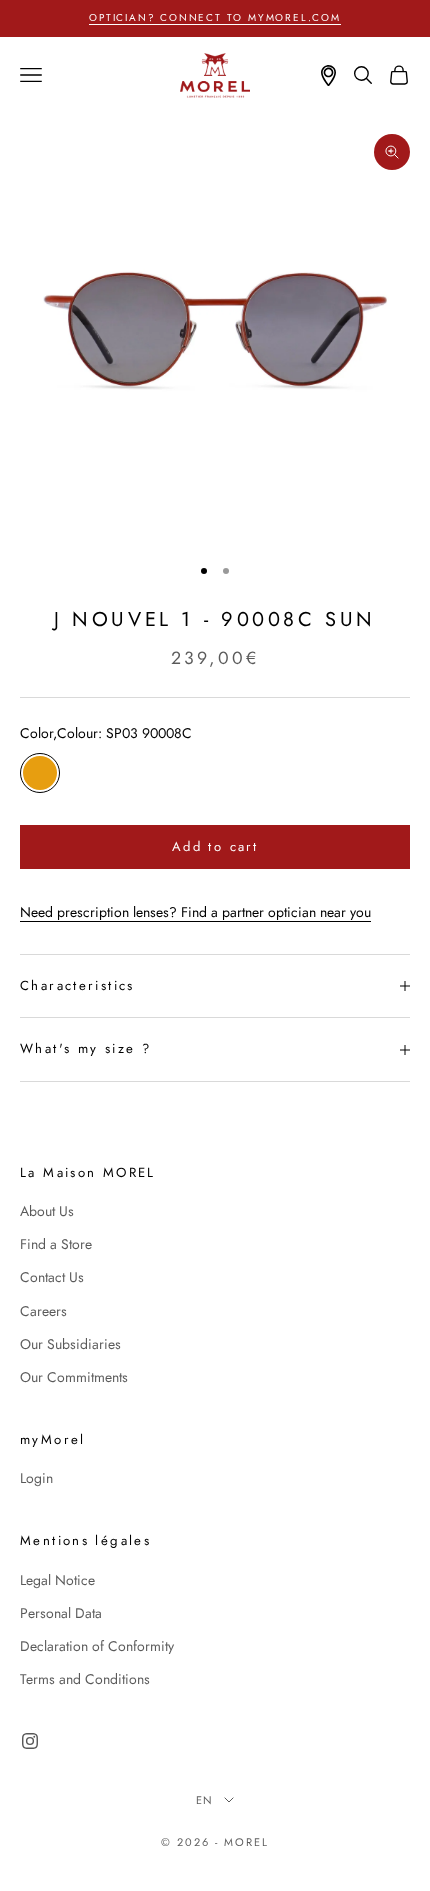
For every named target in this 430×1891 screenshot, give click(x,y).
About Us (47, 1211)
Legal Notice (57, 1580)
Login (36, 1478)
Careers (43, 1311)
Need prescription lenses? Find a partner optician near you (195, 912)
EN (205, 1800)
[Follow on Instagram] (30, 1741)
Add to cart (215, 846)
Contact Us (52, 1277)
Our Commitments (74, 1377)
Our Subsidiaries (70, 1344)
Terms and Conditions (85, 1679)
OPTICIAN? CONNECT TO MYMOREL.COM (215, 17)
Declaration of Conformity (97, 1646)
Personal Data (61, 1613)
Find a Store (56, 1244)
